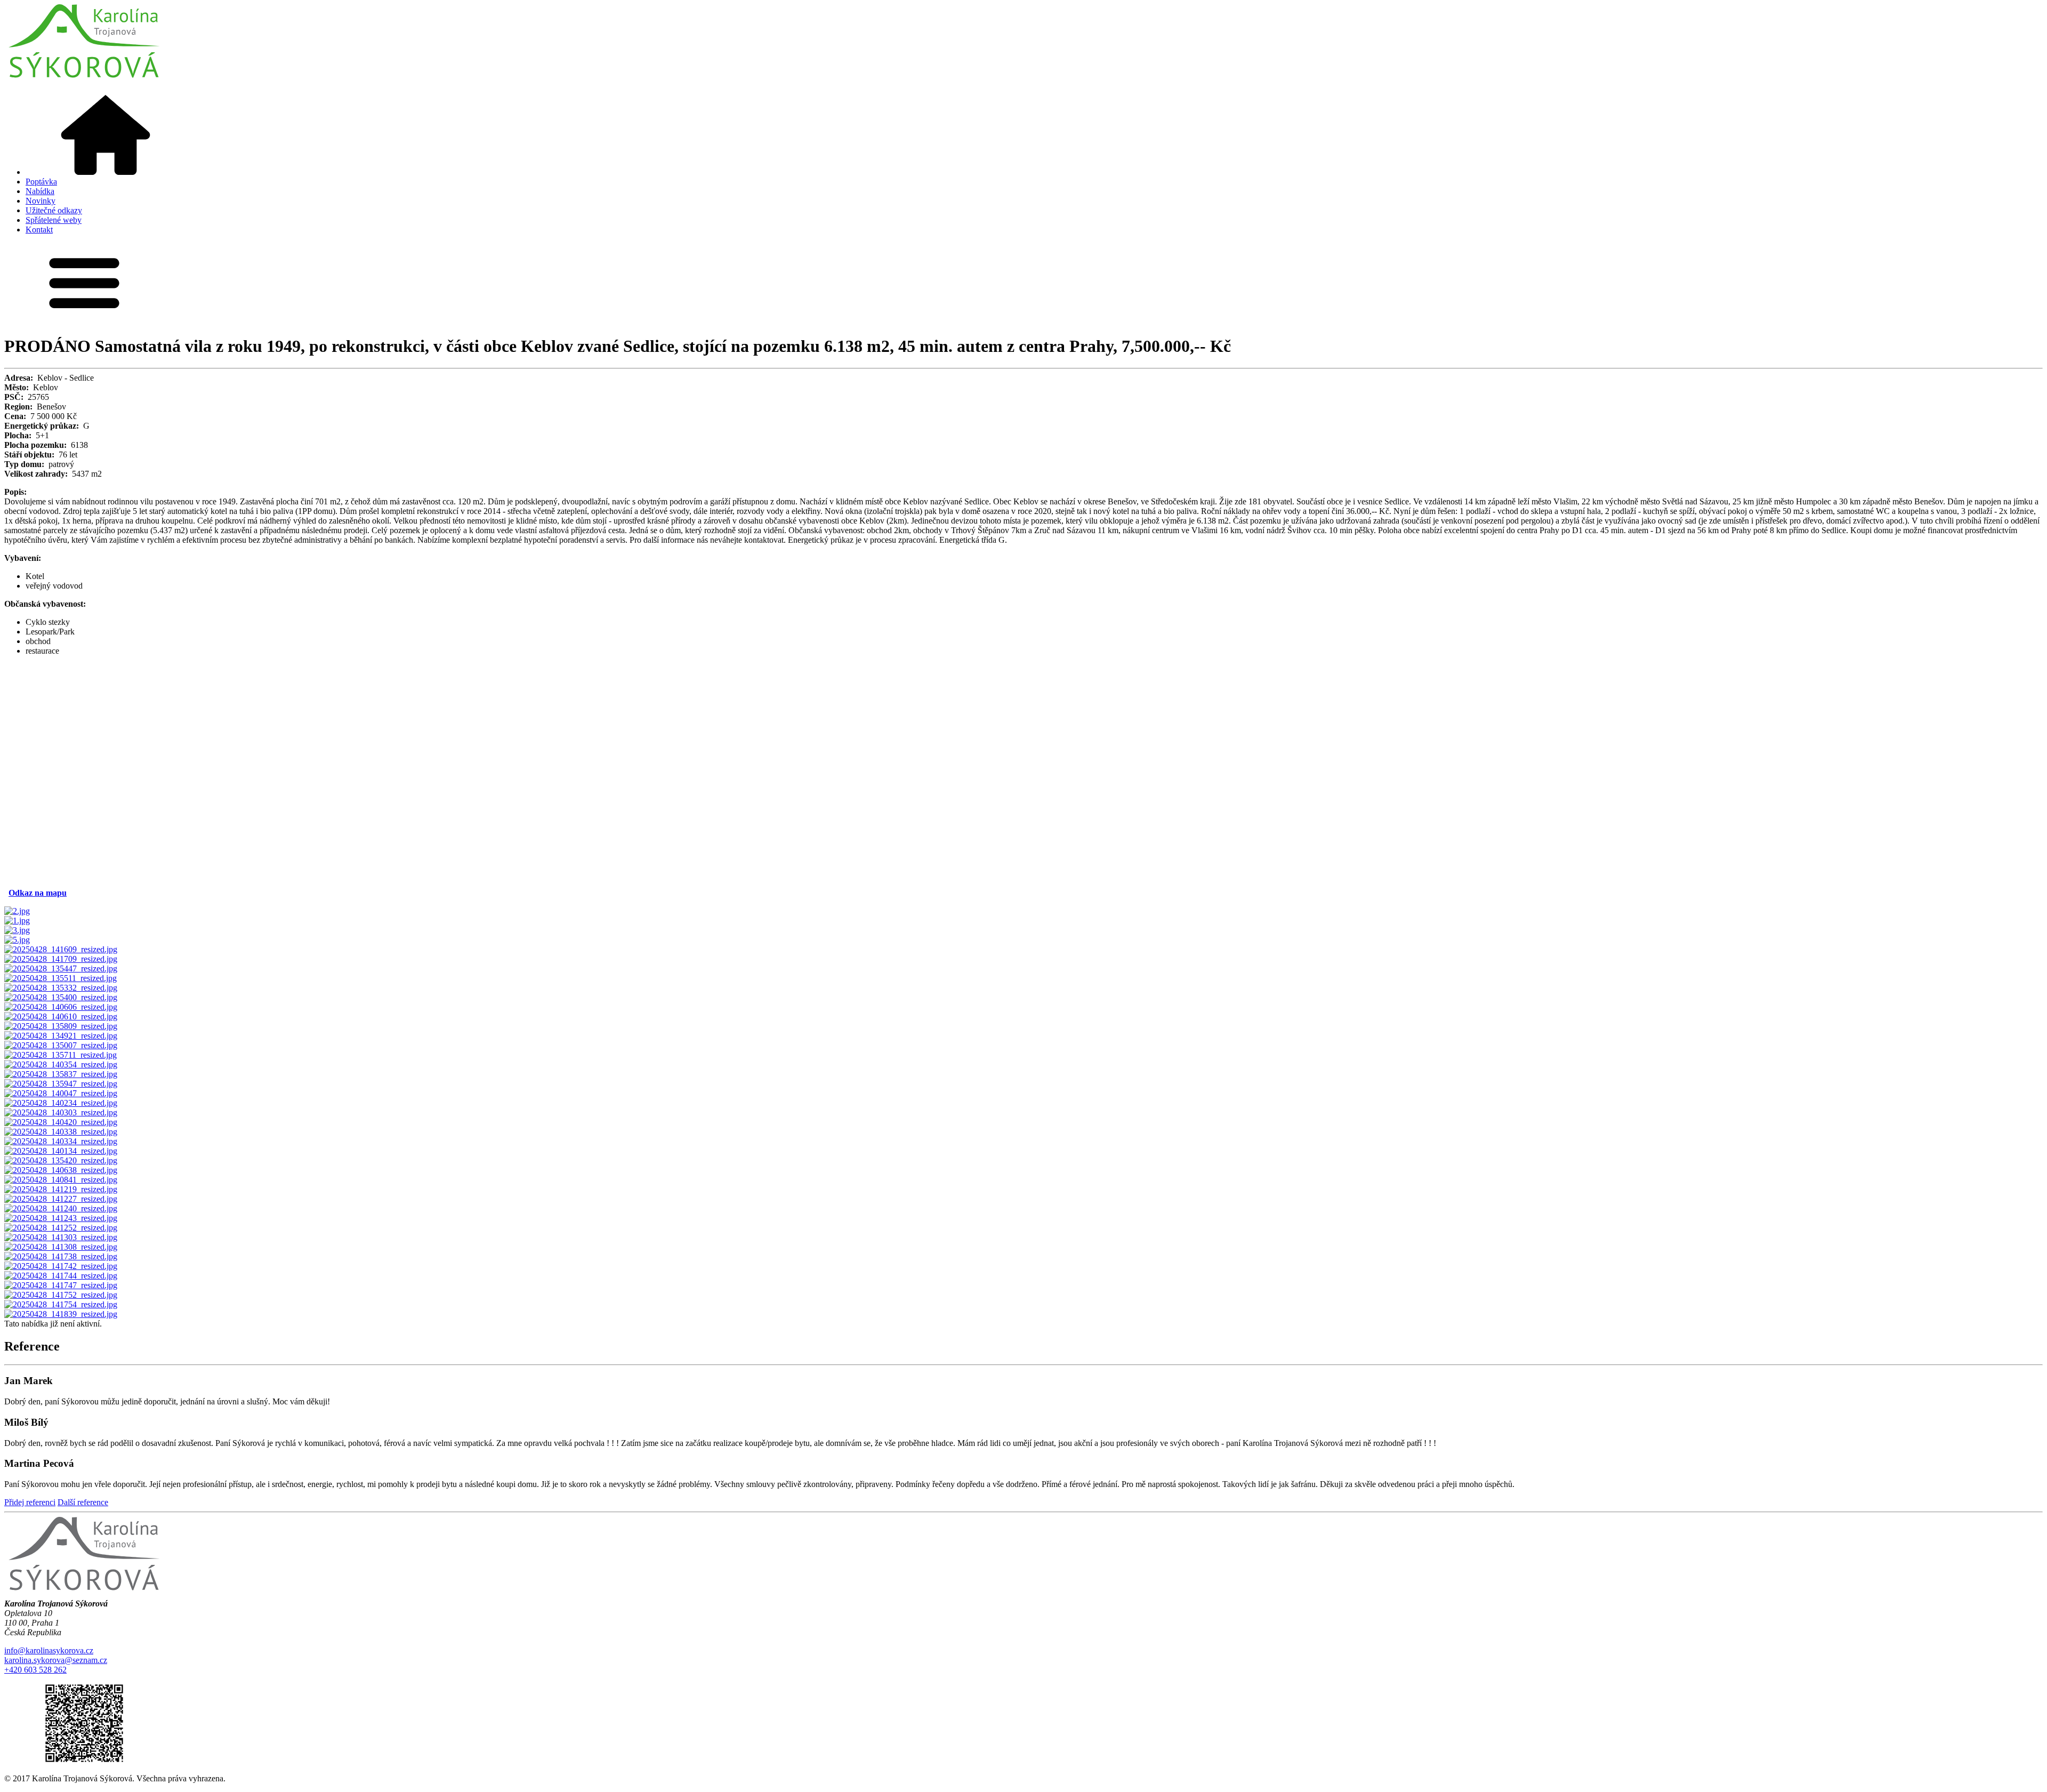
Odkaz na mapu (38, 893)
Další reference (83, 1502)
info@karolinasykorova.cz (49, 1650)
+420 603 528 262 (35, 1670)
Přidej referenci (30, 1502)
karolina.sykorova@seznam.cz (56, 1660)
